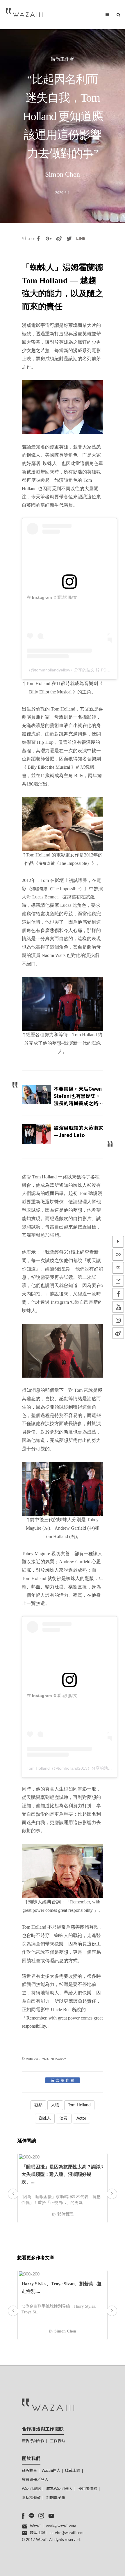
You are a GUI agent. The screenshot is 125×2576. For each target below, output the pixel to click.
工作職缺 (58, 2441)
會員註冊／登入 (35, 2480)
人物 (55, 2105)
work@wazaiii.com (61, 2526)
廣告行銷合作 (33, 2441)
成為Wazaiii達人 (59, 2489)
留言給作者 (63, 2080)
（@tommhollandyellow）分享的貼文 (61, 670)
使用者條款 (88, 2489)
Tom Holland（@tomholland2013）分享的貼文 (69, 1768)
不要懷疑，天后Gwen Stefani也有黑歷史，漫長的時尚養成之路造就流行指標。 (78, 1100)
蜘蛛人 (45, 2119)
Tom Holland (79, 2105)
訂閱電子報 (56, 2498)
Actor (81, 2119)
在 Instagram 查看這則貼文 (52, 597)
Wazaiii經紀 (31, 2489)
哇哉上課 (73, 2471)
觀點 (38, 2105)
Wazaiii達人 (51, 2471)
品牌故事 (29, 2471)
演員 (64, 2119)
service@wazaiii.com (67, 2533)
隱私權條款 (31, 2498)
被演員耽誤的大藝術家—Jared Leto (78, 1131)
